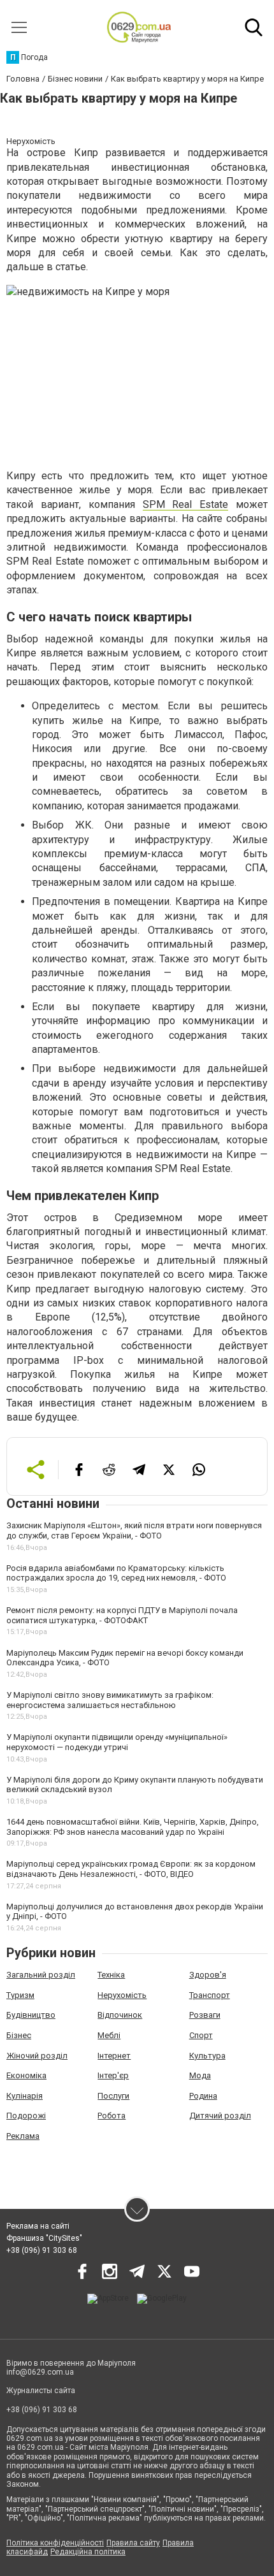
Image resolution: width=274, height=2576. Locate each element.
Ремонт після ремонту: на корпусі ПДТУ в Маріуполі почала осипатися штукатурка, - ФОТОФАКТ (122, 1615)
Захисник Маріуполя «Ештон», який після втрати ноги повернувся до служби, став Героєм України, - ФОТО (134, 1530)
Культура (207, 2056)
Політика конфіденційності (55, 2543)
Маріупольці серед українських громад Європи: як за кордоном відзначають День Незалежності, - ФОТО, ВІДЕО (131, 1869)
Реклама (23, 2136)
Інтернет (114, 2056)
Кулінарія (25, 2096)
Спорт (201, 2035)
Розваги (205, 2015)
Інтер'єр (113, 2075)
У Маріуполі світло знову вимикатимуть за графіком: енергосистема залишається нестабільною (110, 1700)
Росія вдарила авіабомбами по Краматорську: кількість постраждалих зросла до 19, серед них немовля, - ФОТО (116, 1573)
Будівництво (31, 2015)
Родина (203, 2096)
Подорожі (26, 2116)
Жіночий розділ (37, 2056)
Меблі (109, 2035)
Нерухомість (122, 1995)
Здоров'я (208, 1975)
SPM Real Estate (186, 504)
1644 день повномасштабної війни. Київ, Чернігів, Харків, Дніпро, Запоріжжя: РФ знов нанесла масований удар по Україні (133, 1827)
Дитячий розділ (220, 2116)
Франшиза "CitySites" (44, 2238)
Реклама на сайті (38, 2226)
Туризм (20, 1995)
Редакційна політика (88, 2552)
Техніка (111, 1975)
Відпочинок (120, 2015)
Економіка (26, 2075)
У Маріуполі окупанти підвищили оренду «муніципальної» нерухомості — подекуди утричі (117, 1742)
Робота (112, 2116)
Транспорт (210, 1995)
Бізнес (19, 2035)
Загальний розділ (41, 1975)
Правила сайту (133, 2543)
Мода (200, 2075)
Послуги (113, 2096)
